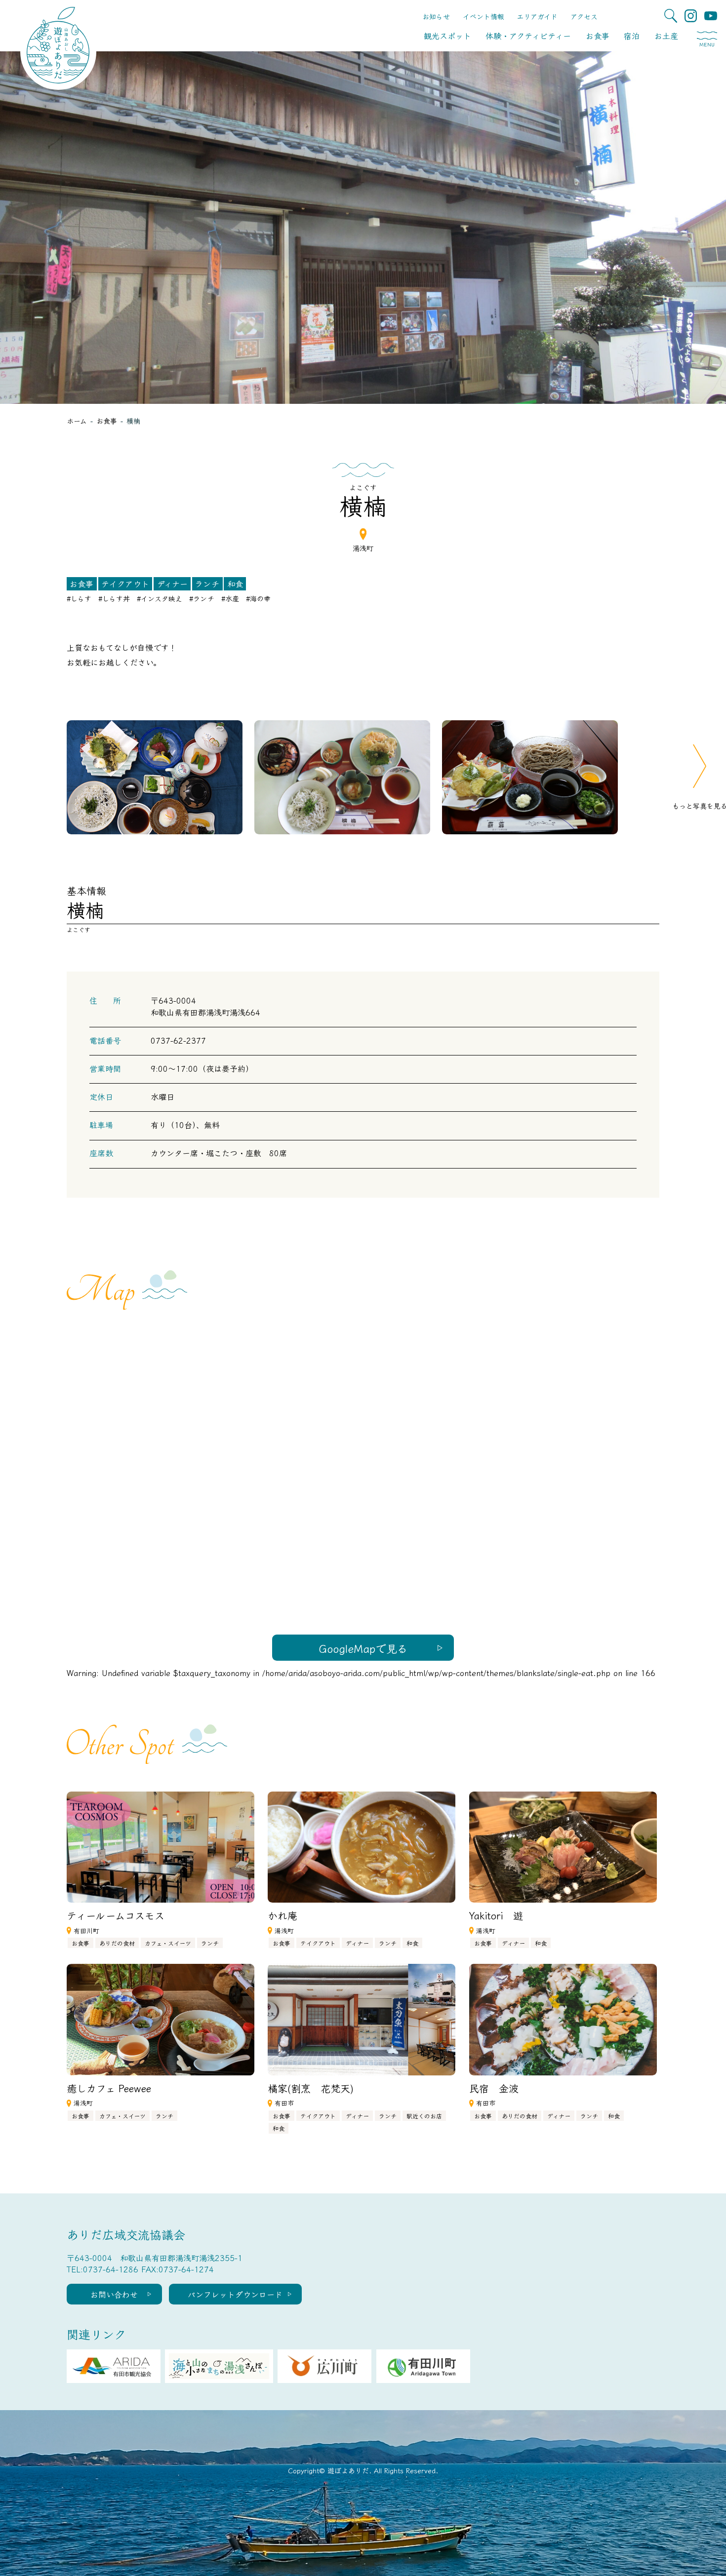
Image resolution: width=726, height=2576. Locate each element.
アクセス (584, 16)
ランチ (207, 584)
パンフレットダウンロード (235, 2294)
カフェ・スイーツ (168, 1943)
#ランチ (202, 598)
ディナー (172, 584)
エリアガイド (537, 16)
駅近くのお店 (424, 2116)
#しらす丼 (114, 598)
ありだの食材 (117, 1943)
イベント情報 (484, 16)
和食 (235, 584)
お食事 (598, 36)
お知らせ (436, 16)
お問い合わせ (114, 2294)
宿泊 (632, 36)
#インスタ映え (160, 598)
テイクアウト (125, 584)
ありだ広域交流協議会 (126, 2234)
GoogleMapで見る (363, 1648)
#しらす (79, 598)
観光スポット (447, 36)
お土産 (666, 36)
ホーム (77, 421)
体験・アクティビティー (528, 36)
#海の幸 (258, 598)
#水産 (230, 598)
